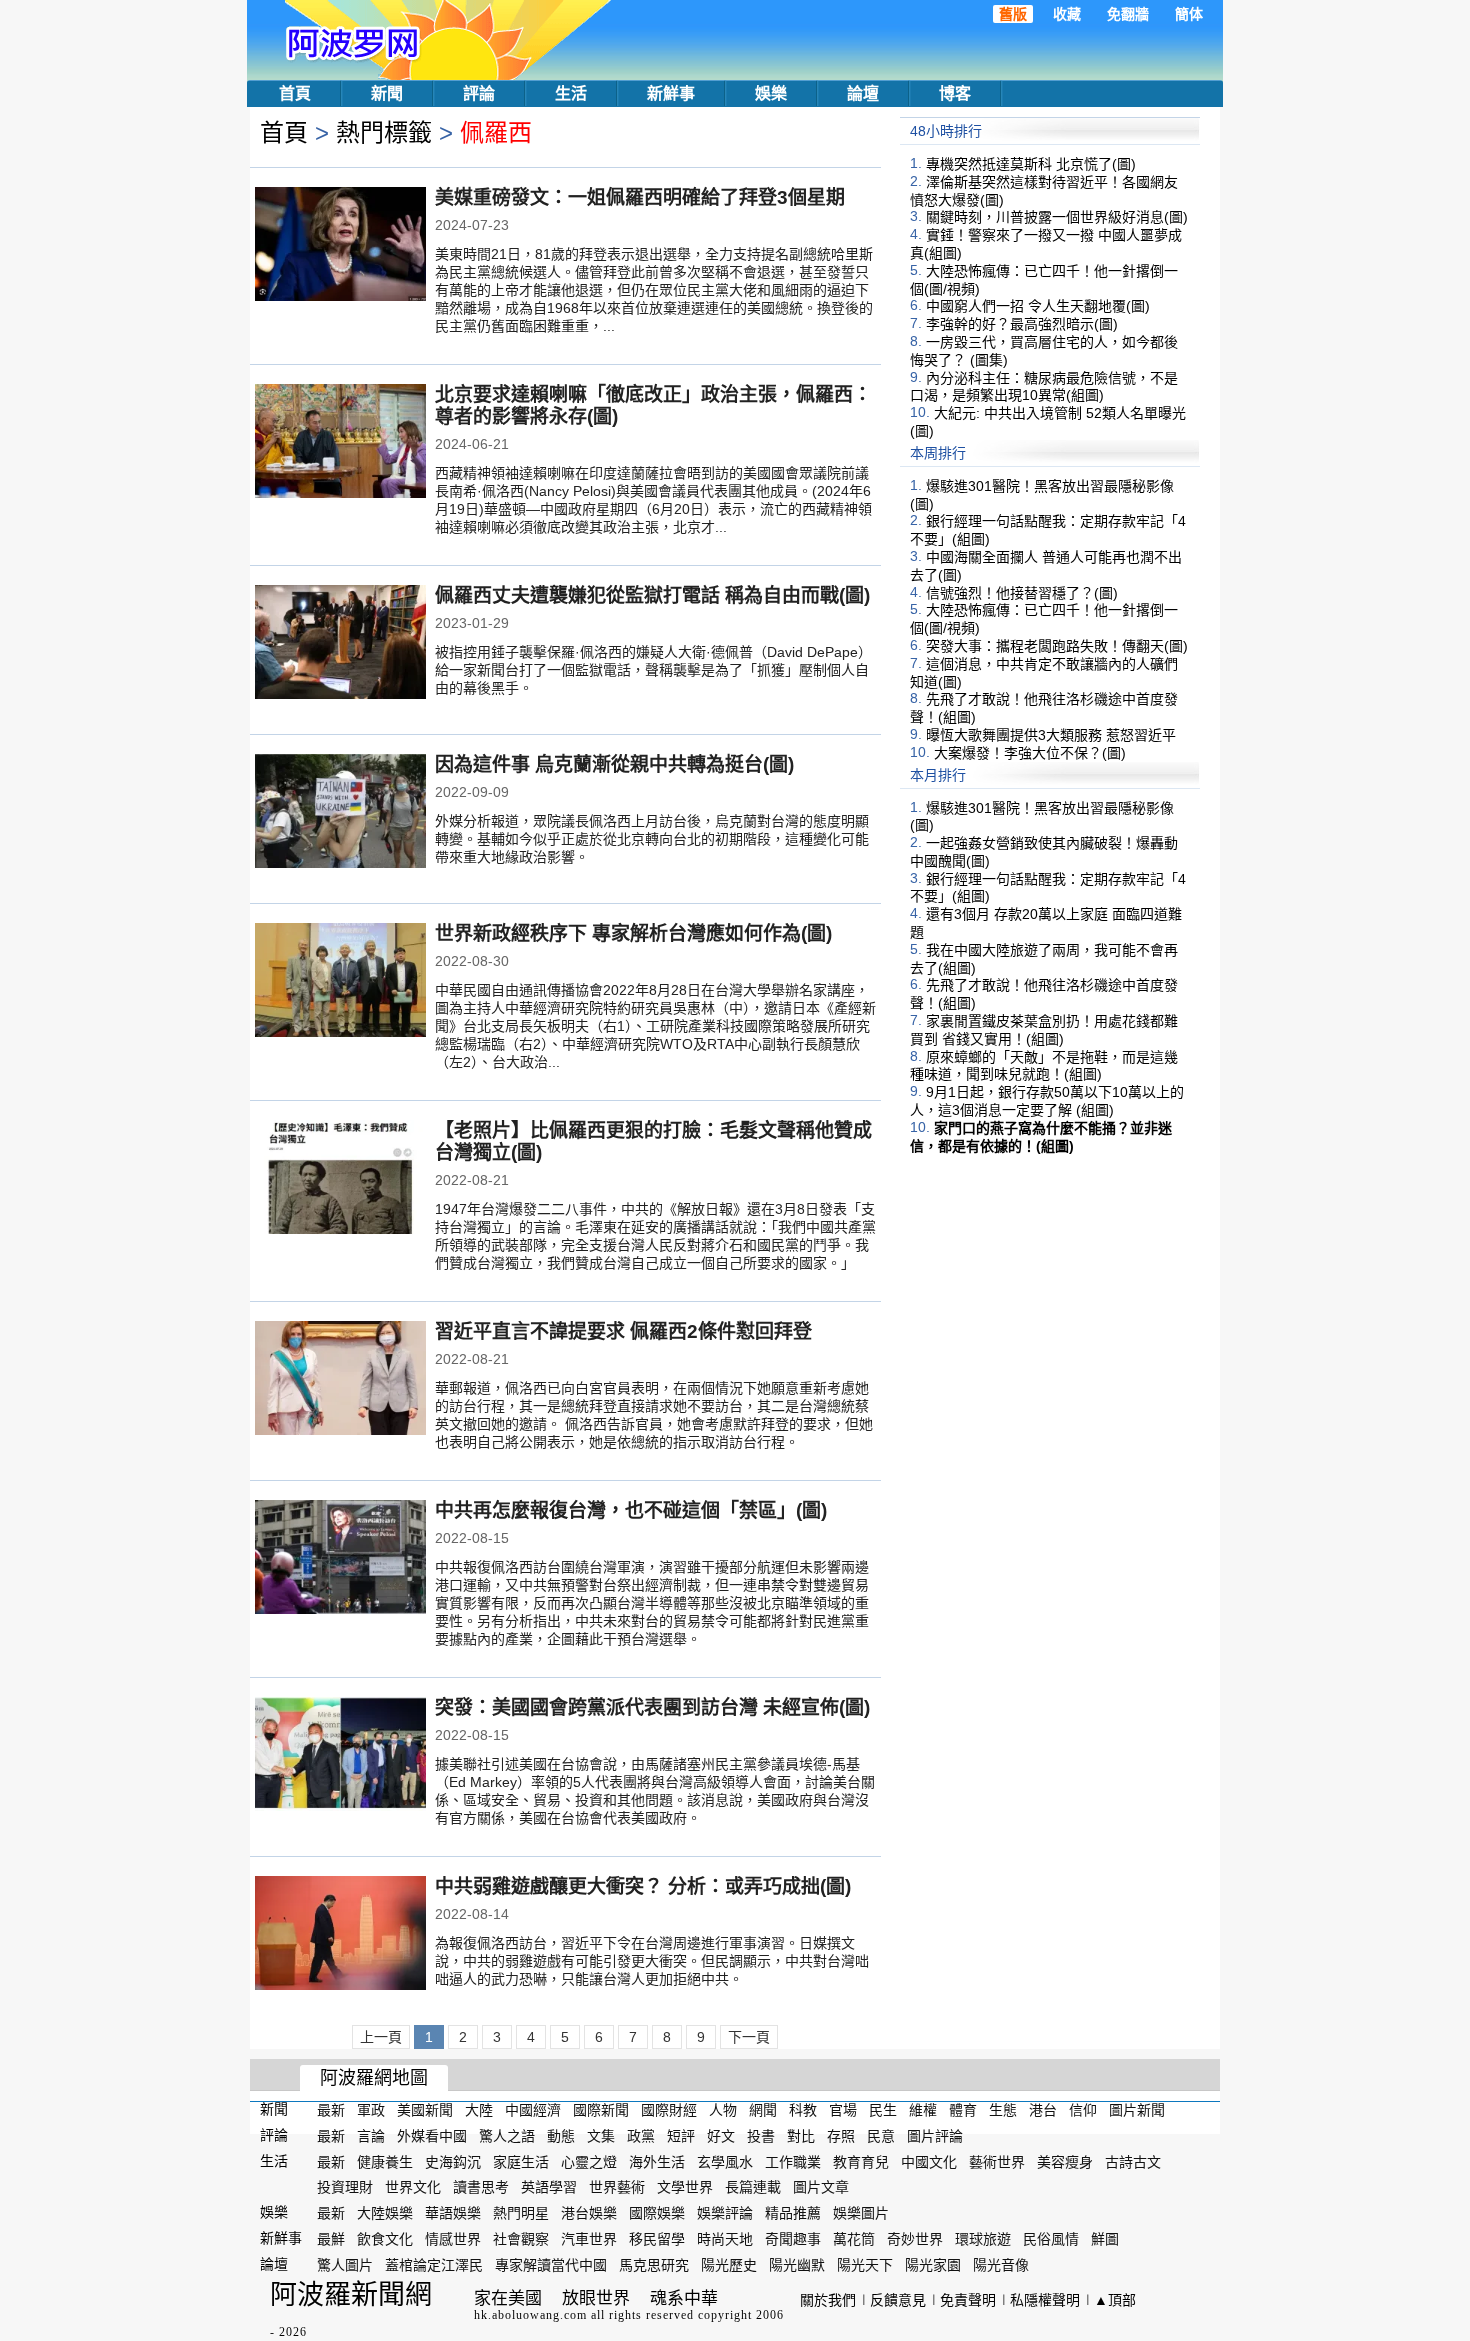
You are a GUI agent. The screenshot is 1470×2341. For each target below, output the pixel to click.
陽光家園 (933, 2265)
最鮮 (331, 2239)
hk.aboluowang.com (530, 2315)
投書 (761, 2136)
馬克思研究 (654, 2265)
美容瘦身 (1065, 2161)
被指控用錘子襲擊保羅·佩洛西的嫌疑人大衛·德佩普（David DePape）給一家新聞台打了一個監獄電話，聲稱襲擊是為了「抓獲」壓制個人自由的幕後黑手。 (653, 670)
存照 (841, 2136)
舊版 (1013, 14)
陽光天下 (865, 2265)
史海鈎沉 (453, 2161)
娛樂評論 (725, 2213)
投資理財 (345, 2187)
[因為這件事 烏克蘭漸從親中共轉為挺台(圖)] (340, 813)
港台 (1043, 2110)
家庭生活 (521, 2161)
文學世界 (685, 2187)
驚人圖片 (345, 2265)
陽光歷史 (729, 2265)
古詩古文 (1133, 2161)
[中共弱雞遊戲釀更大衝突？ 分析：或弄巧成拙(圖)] (340, 1935)
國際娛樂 (657, 2213)
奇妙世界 (915, 2239)
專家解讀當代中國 (551, 2265)
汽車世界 (589, 2239)
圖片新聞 (1137, 2110)
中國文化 (929, 2161)
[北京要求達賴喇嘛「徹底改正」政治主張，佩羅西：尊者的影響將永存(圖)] (340, 443)
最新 (331, 2110)
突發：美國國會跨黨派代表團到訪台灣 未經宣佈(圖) (652, 1707)
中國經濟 (533, 2110)
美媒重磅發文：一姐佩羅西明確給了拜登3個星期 (640, 197)
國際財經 (669, 2110)
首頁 (295, 93)
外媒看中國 (432, 2136)
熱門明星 (521, 2213)
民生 (883, 2110)
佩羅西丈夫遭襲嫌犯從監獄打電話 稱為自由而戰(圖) (652, 595)
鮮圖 (1105, 2239)
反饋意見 (898, 2300)
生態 (1003, 2110)
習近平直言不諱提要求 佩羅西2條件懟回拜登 (623, 1331)
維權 (923, 2110)
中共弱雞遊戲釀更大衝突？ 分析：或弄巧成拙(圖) (643, 1886)
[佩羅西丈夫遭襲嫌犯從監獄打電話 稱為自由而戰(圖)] (340, 644)
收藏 (1067, 14)
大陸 (479, 2110)
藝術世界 (997, 2161)
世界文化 (413, 2187)
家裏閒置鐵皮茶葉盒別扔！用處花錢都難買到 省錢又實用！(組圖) (1044, 1030)
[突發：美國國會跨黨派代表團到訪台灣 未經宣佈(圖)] (340, 1756)
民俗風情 (1051, 2239)
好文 (721, 2136)
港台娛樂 (589, 2213)
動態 (561, 2136)
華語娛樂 (453, 2213)
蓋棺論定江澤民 (434, 2265)
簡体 (1189, 14)
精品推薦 (793, 2213)
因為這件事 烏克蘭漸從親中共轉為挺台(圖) (614, 764)
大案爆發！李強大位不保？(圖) (1030, 753)
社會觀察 (521, 2239)
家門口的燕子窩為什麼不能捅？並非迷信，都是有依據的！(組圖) (1041, 1137)
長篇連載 (753, 2187)
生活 (571, 93)
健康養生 (385, 2161)
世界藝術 (617, 2187)
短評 (681, 2136)
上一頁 (381, 2037)
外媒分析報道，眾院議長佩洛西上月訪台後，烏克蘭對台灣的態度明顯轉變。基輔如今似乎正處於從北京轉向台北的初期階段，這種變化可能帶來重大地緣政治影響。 (652, 839)
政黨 (641, 2136)
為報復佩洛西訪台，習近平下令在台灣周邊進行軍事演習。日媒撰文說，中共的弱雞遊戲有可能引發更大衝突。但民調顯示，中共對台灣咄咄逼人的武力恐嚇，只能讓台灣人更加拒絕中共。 (652, 1961)
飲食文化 (385, 2239)
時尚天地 (725, 2239)
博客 (955, 93)
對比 (801, 2136)
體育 (963, 2110)
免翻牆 (1128, 14)
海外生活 (657, 2161)
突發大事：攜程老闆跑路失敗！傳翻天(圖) (1057, 646)
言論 (371, 2136)
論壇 (863, 93)
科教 (803, 2110)
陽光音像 (1001, 2265)
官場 (843, 2110)
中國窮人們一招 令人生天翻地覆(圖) (1038, 306)
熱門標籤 (384, 132)
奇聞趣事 (793, 2239)
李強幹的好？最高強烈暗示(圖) (1022, 324)
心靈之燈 (589, 2161)
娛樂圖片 (861, 2213)
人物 (723, 2110)
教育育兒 (861, 2161)
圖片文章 (821, 2187)
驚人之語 (507, 2136)
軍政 (371, 2110)
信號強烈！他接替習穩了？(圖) (1022, 592)
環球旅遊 (983, 2239)
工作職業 (793, 2161)
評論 (479, 93)
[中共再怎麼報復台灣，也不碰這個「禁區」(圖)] (340, 1559)
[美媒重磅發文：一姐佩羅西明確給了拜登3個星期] (340, 246)
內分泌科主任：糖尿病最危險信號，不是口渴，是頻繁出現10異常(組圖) (1044, 386)
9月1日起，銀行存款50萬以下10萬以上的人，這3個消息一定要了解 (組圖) (1047, 1101)
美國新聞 (425, 2110)
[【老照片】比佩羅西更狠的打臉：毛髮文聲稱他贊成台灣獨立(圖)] (340, 1179)
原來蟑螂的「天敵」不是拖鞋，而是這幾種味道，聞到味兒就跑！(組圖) (1044, 1065)
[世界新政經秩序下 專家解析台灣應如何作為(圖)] (340, 982)
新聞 (387, 93)
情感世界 (453, 2239)
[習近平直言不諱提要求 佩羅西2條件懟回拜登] (340, 1380)
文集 (601, 2136)
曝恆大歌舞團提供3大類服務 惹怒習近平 (1051, 735)
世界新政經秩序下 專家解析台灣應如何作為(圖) (633, 933)
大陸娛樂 (385, 2213)
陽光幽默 (797, 2265)
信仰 (1083, 2110)
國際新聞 (601, 2110)
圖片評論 (935, 2136)
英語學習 (549, 2187)
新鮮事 (671, 93)
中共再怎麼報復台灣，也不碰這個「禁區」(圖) (631, 1510)
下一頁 (749, 2037)
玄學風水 (725, 2161)
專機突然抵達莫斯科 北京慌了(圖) (1031, 164)
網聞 (763, 2110)
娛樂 (771, 93)
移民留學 (657, 2239)
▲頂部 (1115, 2300)
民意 (881, 2136)
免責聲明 (968, 2300)
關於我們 (828, 2300)
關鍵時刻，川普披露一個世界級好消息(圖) (1057, 217)
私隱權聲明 (1045, 2300)
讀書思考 (481, 2187)
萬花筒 (854, 2239)
